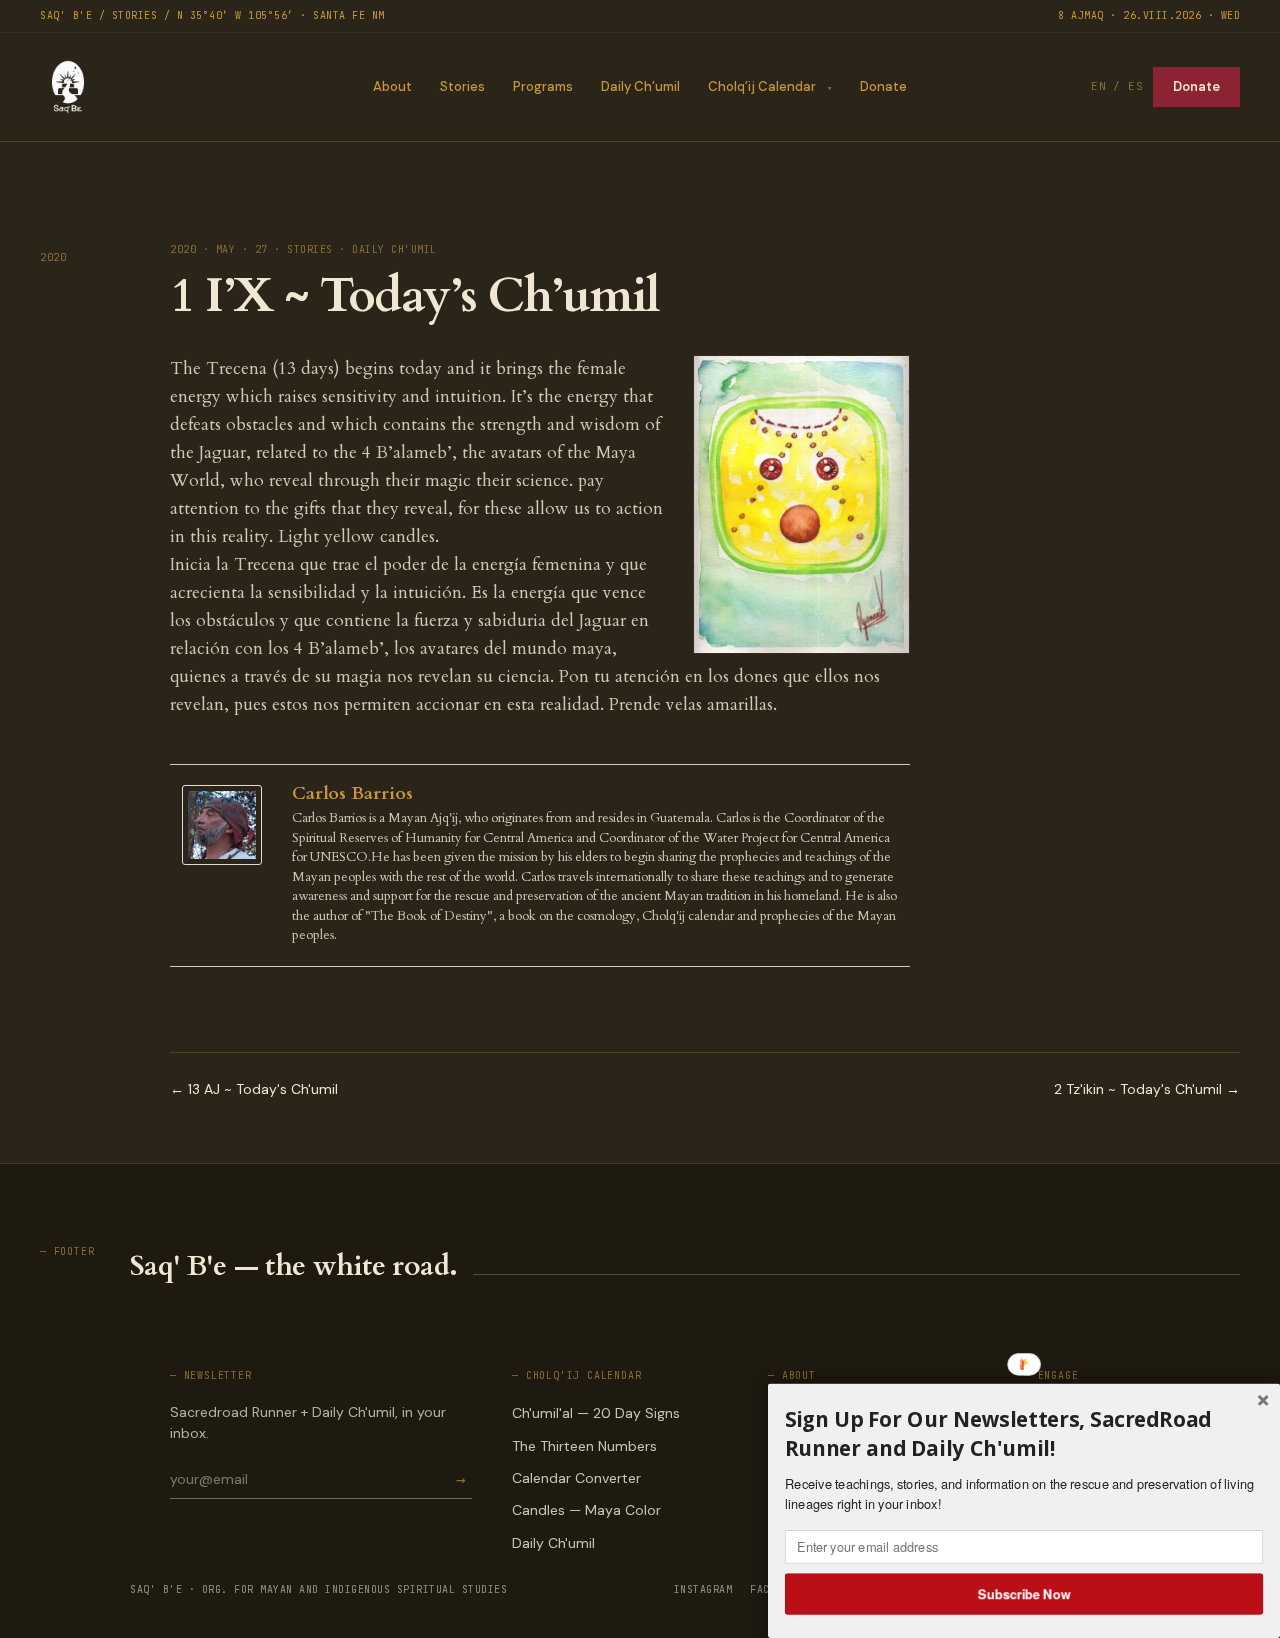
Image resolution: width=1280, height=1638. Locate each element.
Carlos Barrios (352, 793)
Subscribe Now (1024, 1593)
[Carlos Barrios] (227, 825)
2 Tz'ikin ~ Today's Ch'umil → (1147, 1089)
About (392, 86)
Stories (462, 86)
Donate (883, 86)
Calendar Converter (576, 1478)
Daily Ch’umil (640, 86)
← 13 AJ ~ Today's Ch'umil (254, 1089)
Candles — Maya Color (586, 1510)
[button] (1024, 1433)
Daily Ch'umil (553, 1543)
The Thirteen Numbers (584, 1446)
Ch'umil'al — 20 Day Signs (596, 1413)
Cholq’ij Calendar (762, 86)
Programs (543, 86)
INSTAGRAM (703, 1589)
